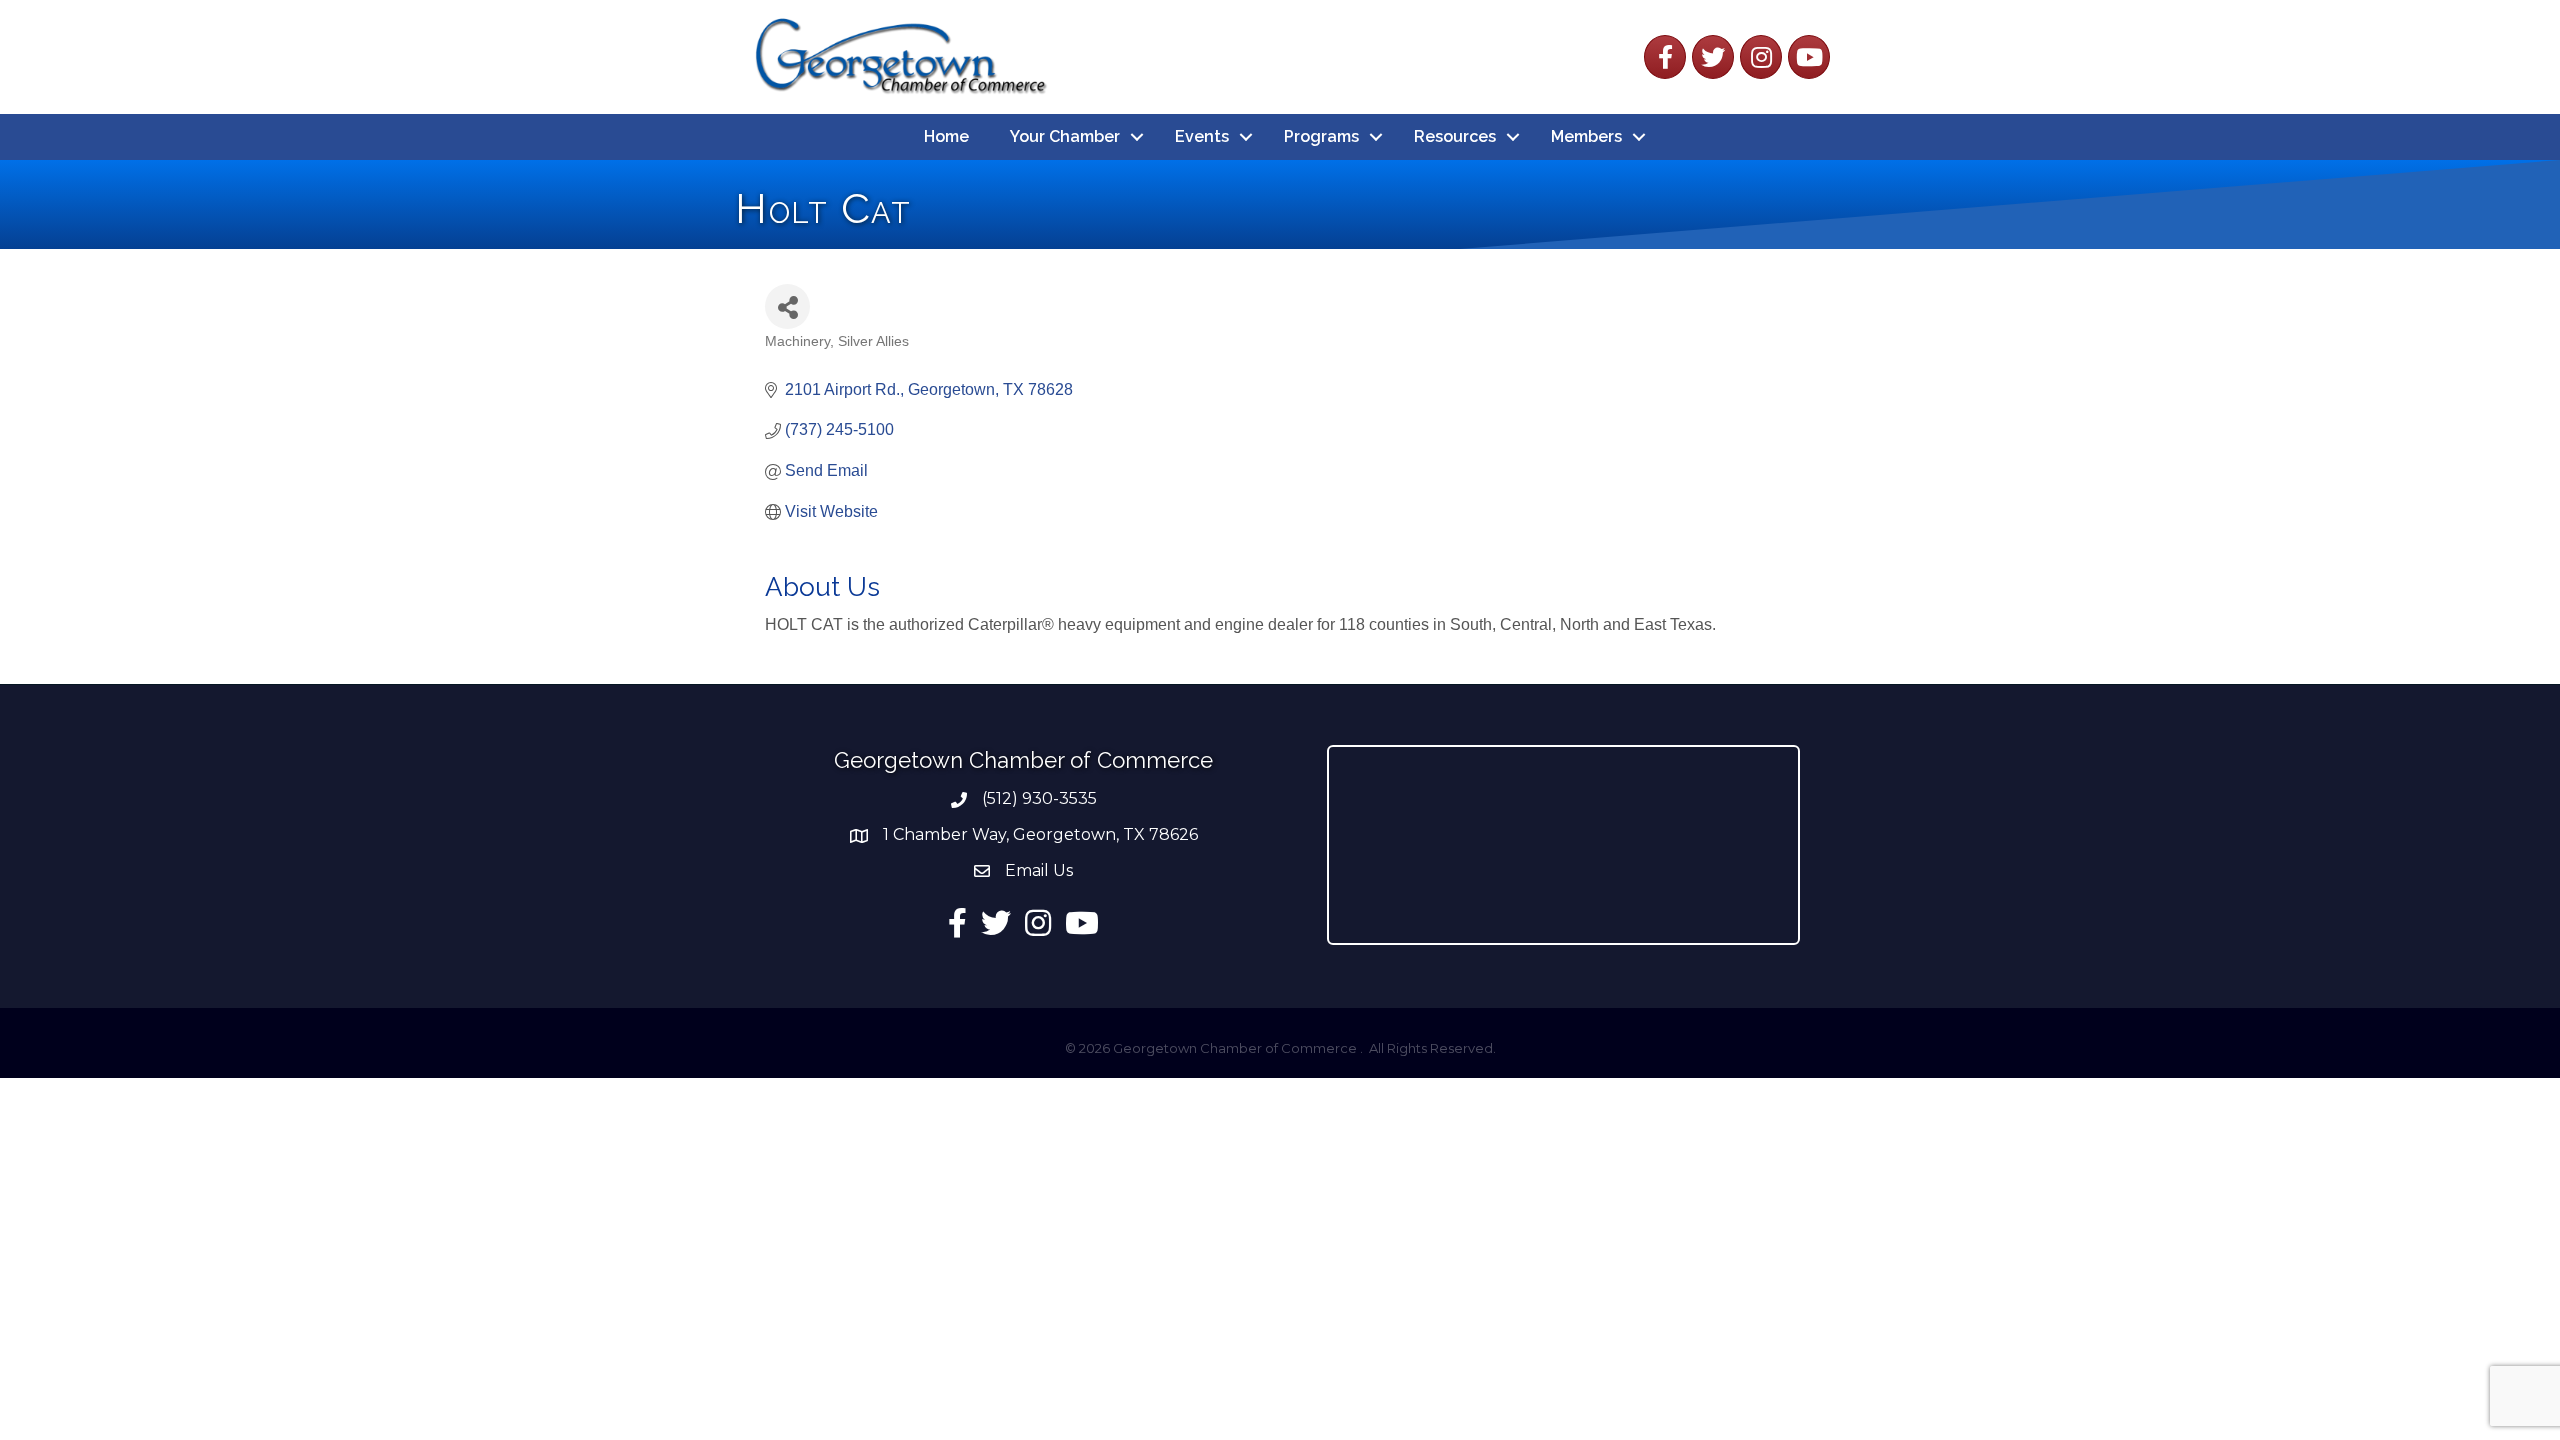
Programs (1321, 136)
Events (1202, 136)
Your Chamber (1065, 136)
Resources (1455, 136)
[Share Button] (787, 306)
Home (946, 136)
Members (1586, 136)
